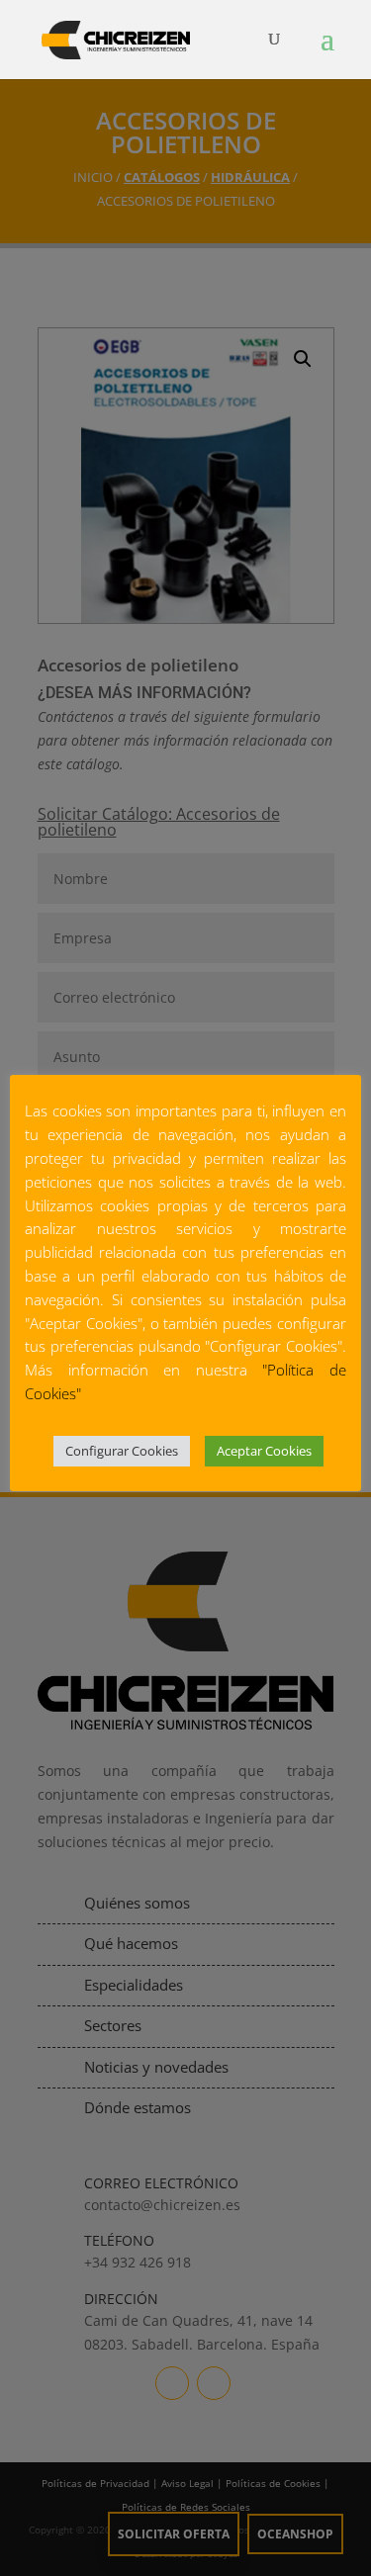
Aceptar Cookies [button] (264, 1451)
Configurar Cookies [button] (122, 1451)
